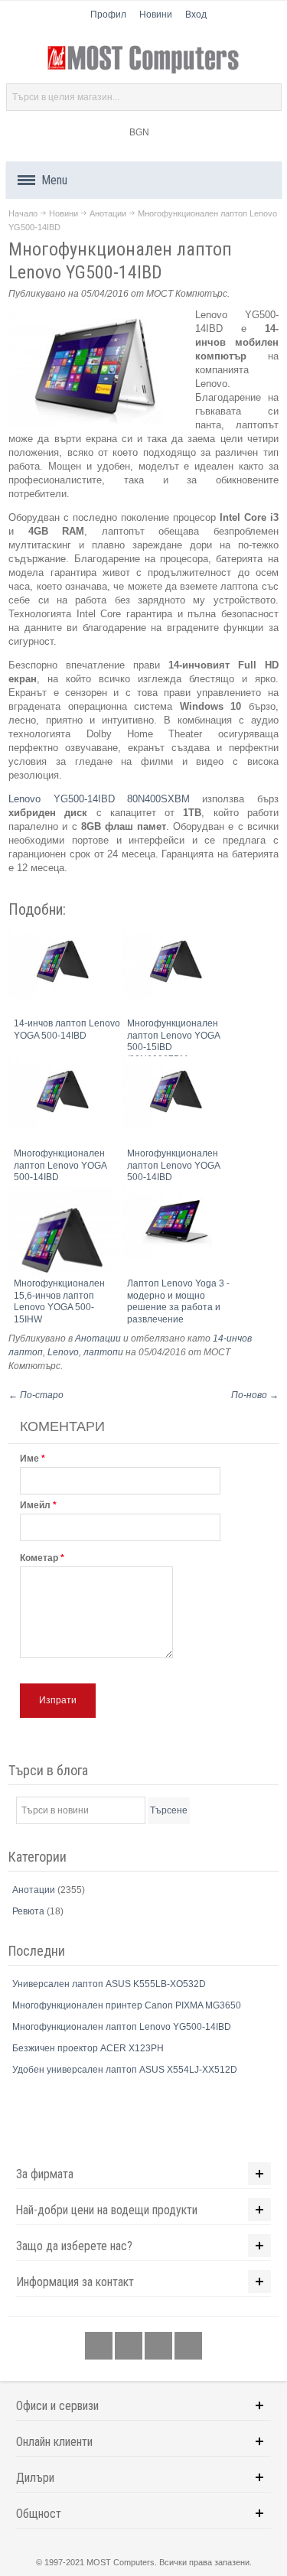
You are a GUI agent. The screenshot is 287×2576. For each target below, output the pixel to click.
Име (29, 1459)
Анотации (108, 213)
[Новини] (188, 2347)
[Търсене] (268, 97)
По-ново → (255, 1395)
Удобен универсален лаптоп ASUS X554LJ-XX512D (125, 2070)
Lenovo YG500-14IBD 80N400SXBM (99, 799)
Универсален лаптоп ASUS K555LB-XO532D (109, 1984)
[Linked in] (160, 2347)
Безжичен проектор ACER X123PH (88, 2048)
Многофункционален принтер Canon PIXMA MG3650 (127, 2005)
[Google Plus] (130, 2347)
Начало (23, 213)
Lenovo (63, 1352)
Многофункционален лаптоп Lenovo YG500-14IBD (122, 2027)
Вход (196, 15)
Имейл (35, 1505)
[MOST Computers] (144, 60)
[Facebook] (100, 2347)
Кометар (39, 1558)
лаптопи (103, 1352)
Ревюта (29, 1911)
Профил (108, 15)
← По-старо (36, 1395)
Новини (156, 15)
